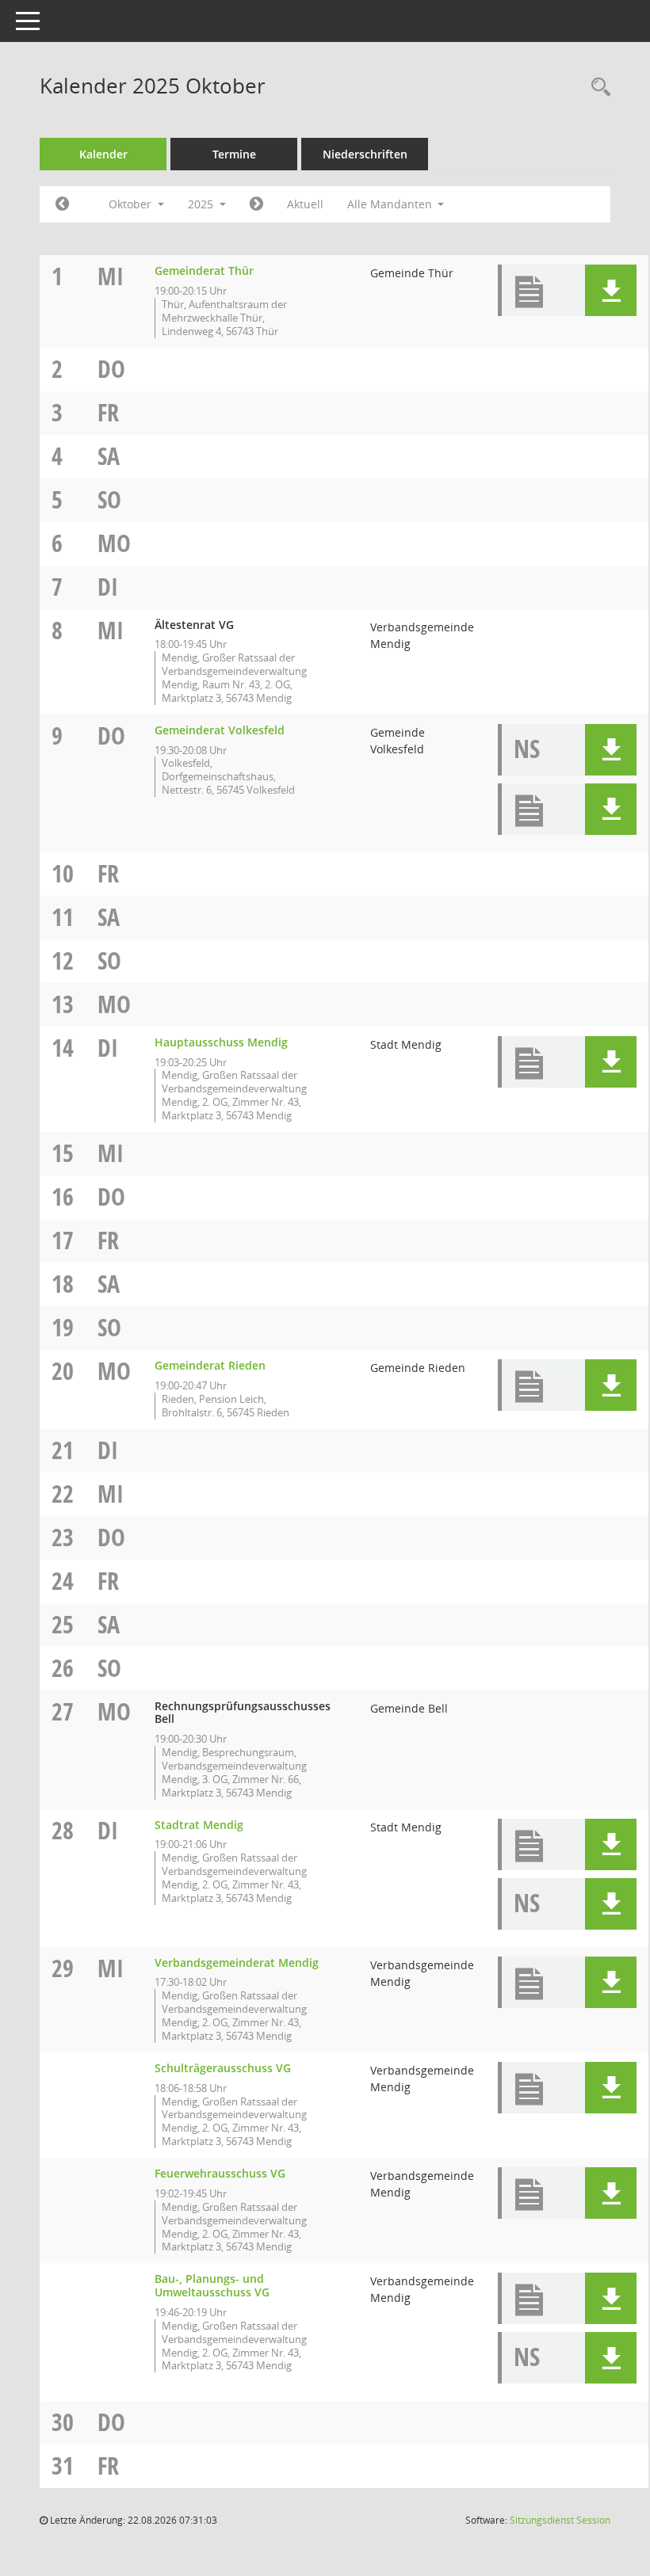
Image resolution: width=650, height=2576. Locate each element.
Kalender (103, 154)
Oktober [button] (132, 204)
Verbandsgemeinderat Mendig (237, 1962)
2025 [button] (202, 204)
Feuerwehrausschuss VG (220, 2173)
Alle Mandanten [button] (391, 204)
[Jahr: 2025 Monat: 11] (256, 204)
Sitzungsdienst (560, 2520)
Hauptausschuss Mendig (221, 1042)
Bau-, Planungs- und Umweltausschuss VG (212, 2285)
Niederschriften (365, 154)
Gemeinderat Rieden (210, 1365)
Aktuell (305, 204)
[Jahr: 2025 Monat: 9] (62, 204)
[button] (611, 290)
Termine (234, 154)
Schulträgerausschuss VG (223, 2068)
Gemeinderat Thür (204, 271)
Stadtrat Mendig (199, 1825)
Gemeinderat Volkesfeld (220, 730)
